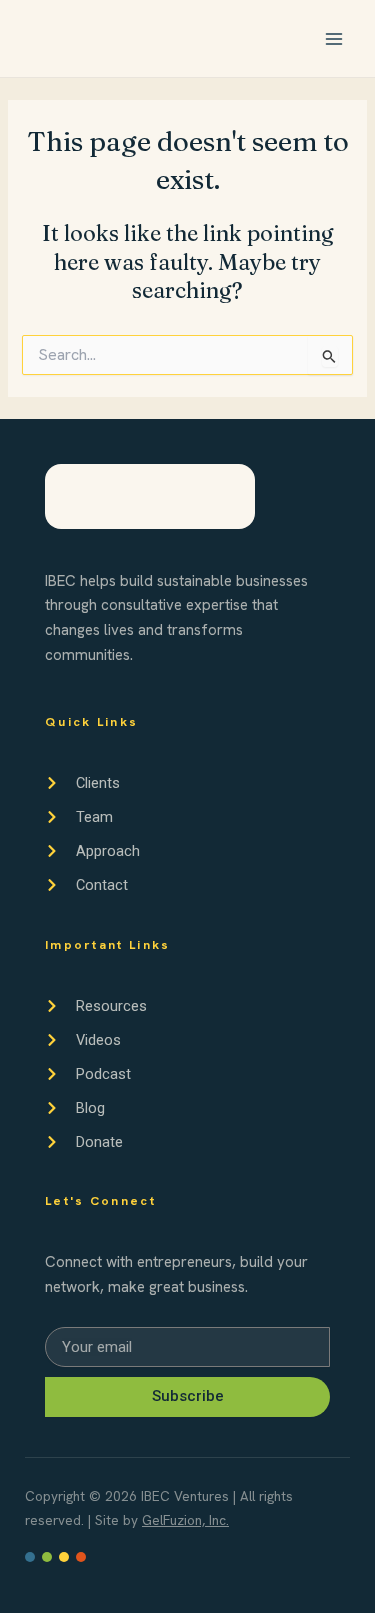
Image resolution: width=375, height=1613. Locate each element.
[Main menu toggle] (334, 39)
